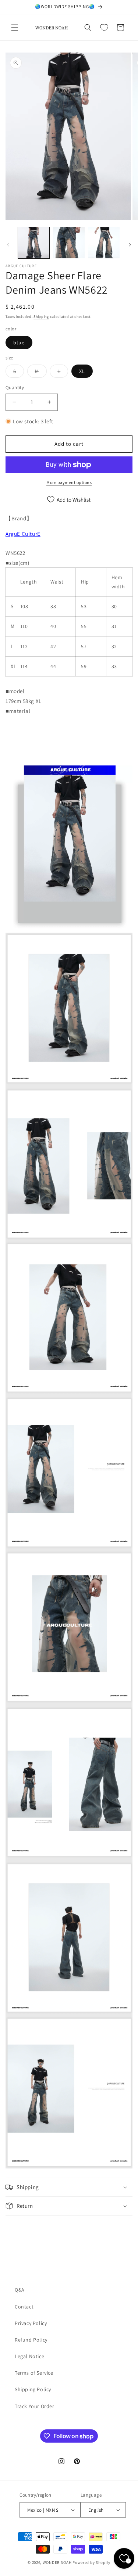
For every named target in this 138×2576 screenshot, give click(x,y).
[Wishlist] (104, 28)
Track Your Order (35, 2406)
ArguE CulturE (23, 534)
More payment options (69, 482)
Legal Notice (29, 2356)
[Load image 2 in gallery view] (69, 243)
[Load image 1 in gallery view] (34, 243)
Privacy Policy (31, 2323)
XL (82, 371)
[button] (15, 28)
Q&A (20, 2290)
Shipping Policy (33, 2389)
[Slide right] (130, 245)
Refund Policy (31, 2340)
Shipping (41, 317)
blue (19, 342)
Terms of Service (34, 2373)
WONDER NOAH (57, 2562)
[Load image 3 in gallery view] (104, 243)
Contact (24, 2307)
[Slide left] (8, 245)
